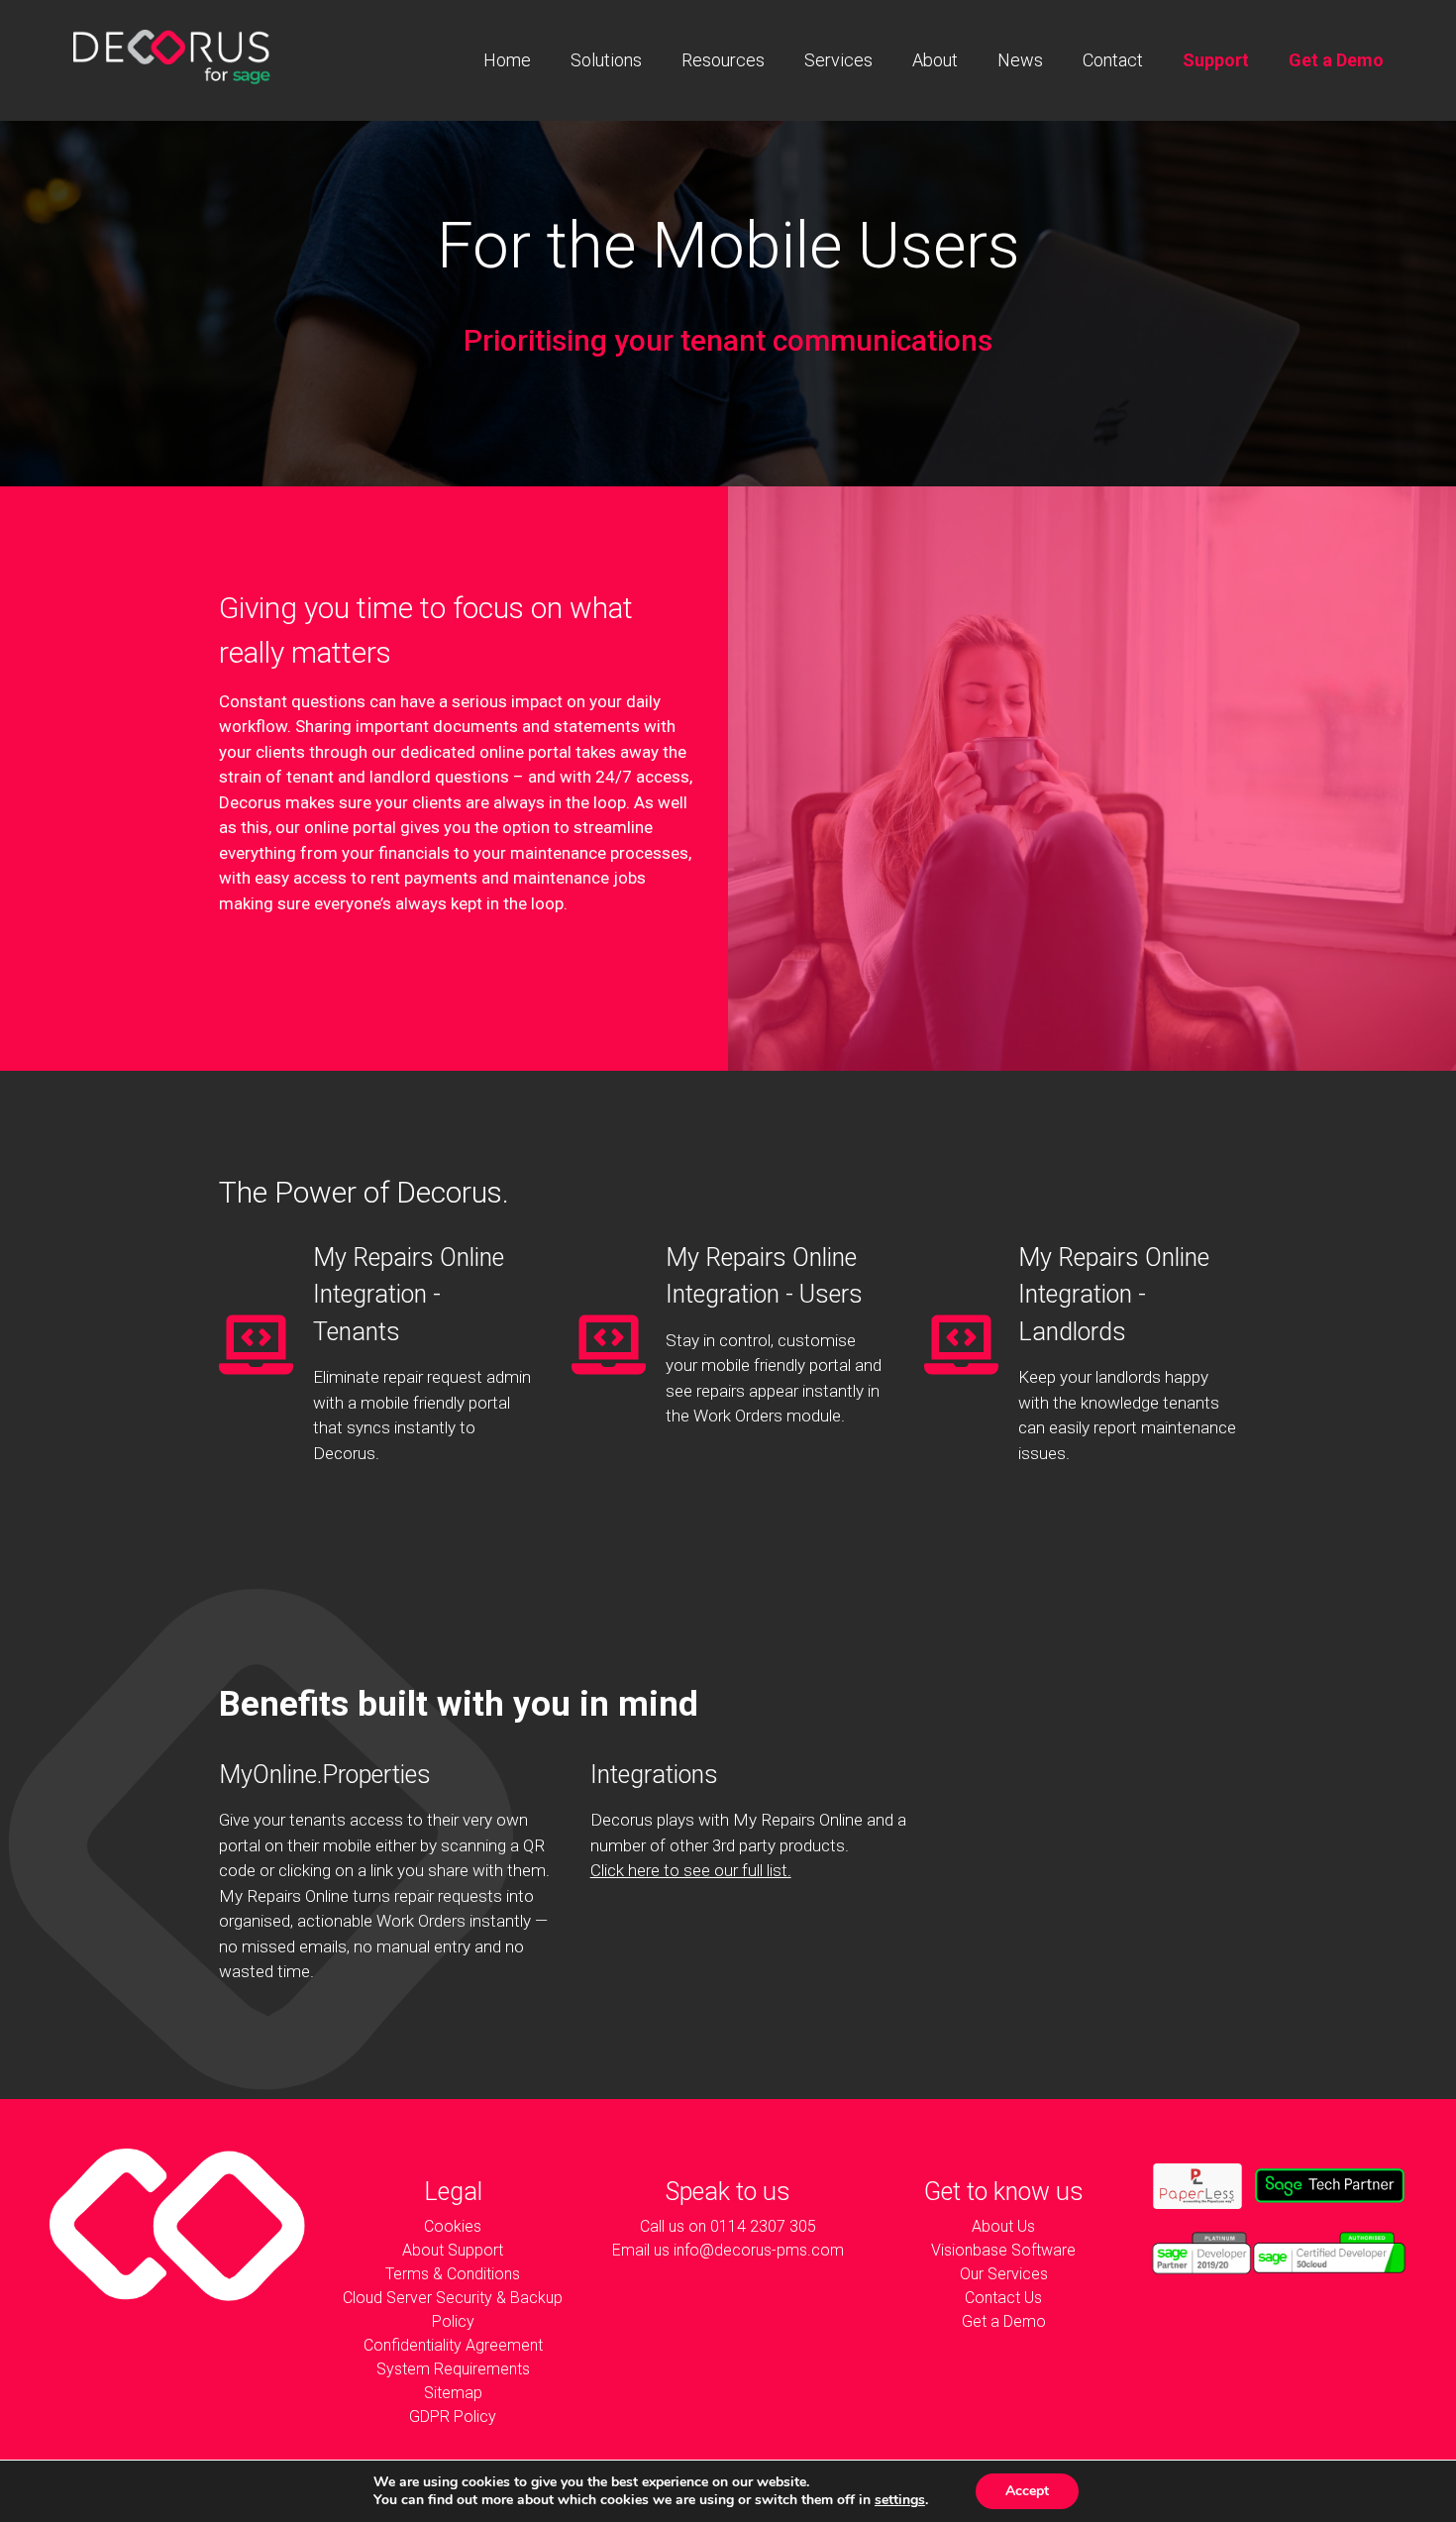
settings (900, 2500)
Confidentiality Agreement (453, 2345)
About (935, 60)
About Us (1003, 2226)
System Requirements (453, 2369)
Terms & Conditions (453, 2274)
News (1020, 60)
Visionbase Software (1003, 2250)
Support (1216, 60)
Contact (1113, 60)
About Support (453, 2250)
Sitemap (453, 2393)
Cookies (453, 2226)
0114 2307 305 (763, 2226)
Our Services (1004, 2274)
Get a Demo (1336, 60)
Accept (1027, 2491)
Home (507, 60)
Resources (723, 60)
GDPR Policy (453, 2417)
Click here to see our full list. (691, 1870)
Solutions (606, 60)
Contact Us (1003, 2298)
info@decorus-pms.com (759, 2250)
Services (838, 60)
